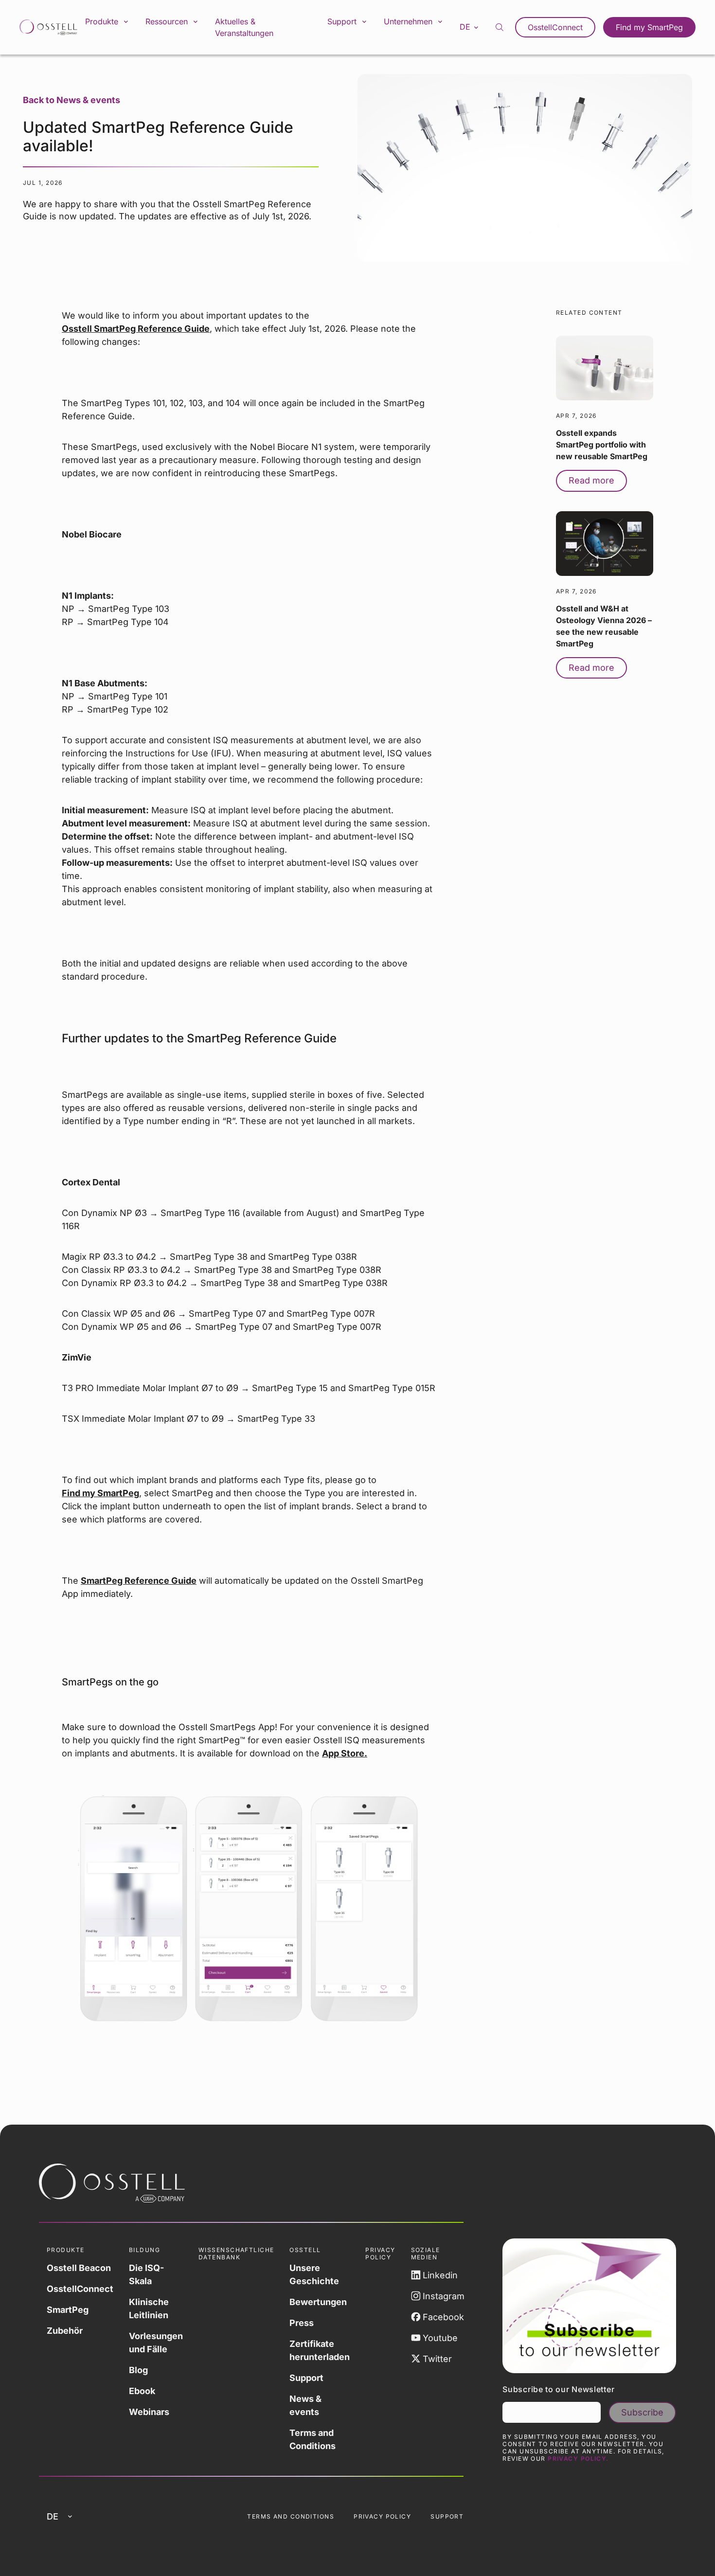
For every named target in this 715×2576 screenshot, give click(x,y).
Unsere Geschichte (314, 2274)
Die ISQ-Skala (146, 2274)
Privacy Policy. (578, 2459)
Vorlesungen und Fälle (156, 2343)
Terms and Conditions (313, 2439)
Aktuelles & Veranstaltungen (244, 27)
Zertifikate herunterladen (320, 2350)
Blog (138, 2370)
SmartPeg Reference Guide (139, 1581)
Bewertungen (318, 2302)
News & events (305, 2405)
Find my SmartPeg (649, 27)
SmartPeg (68, 2310)
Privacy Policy (382, 2516)
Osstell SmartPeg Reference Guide (136, 329)
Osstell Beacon (79, 2268)
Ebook (142, 2391)
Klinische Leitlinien (149, 2308)
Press (302, 2323)
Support (306, 2378)
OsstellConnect (555, 27)
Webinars (149, 2412)
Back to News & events (71, 100)
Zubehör (65, 2331)
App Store (343, 1753)
